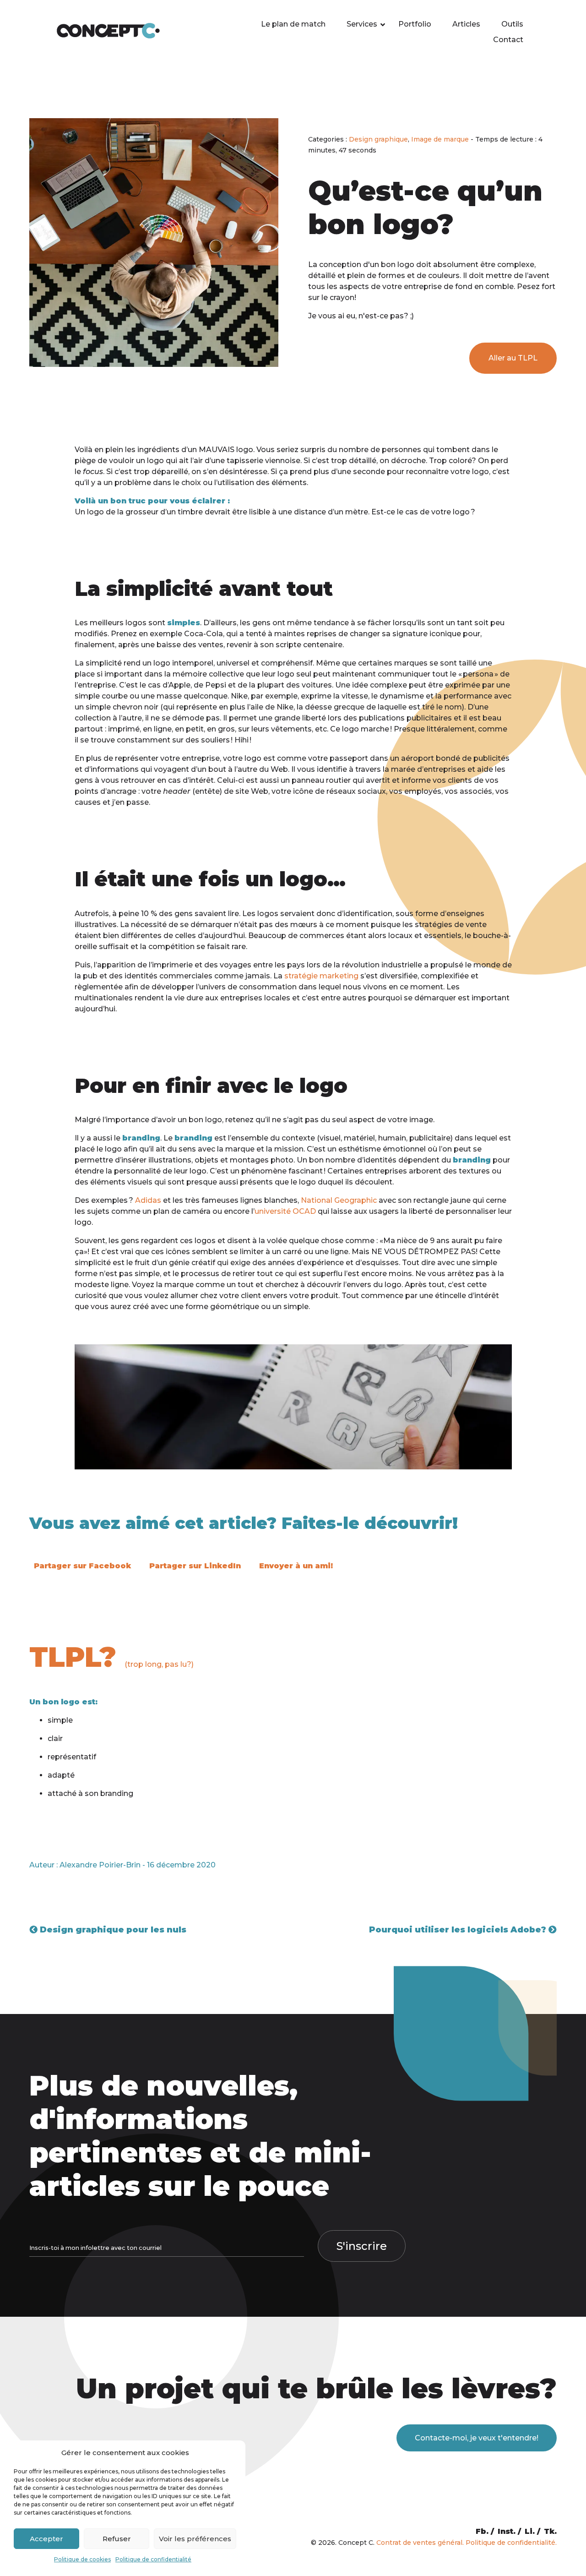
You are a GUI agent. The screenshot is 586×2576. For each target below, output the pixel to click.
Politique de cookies (82, 2559)
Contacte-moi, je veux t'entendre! (477, 2438)
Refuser (117, 2539)
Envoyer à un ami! (296, 1566)
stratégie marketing (321, 976)
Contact (508, 40)
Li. (530, 2531)
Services (362, 24)
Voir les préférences (195, 2539)
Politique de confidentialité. (511, 2543)
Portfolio (415, 24)
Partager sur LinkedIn (195, 1566)
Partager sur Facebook (82, 1566)
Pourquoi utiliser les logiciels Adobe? (459, 1930)
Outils (512, 24)
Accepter (46, 2539)
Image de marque (440, 139)
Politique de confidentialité (153, 2559)
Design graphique (378, 139)
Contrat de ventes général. (420, 2543)
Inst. (507, 2531)
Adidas (148, 1200)
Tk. (550, 2531)
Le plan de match (293, 24)
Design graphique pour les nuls (112, 1930)
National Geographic (339, 1200)
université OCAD (285, 1211)
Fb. (482, 2531)
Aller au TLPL (513, 358)
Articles (466, 24)
